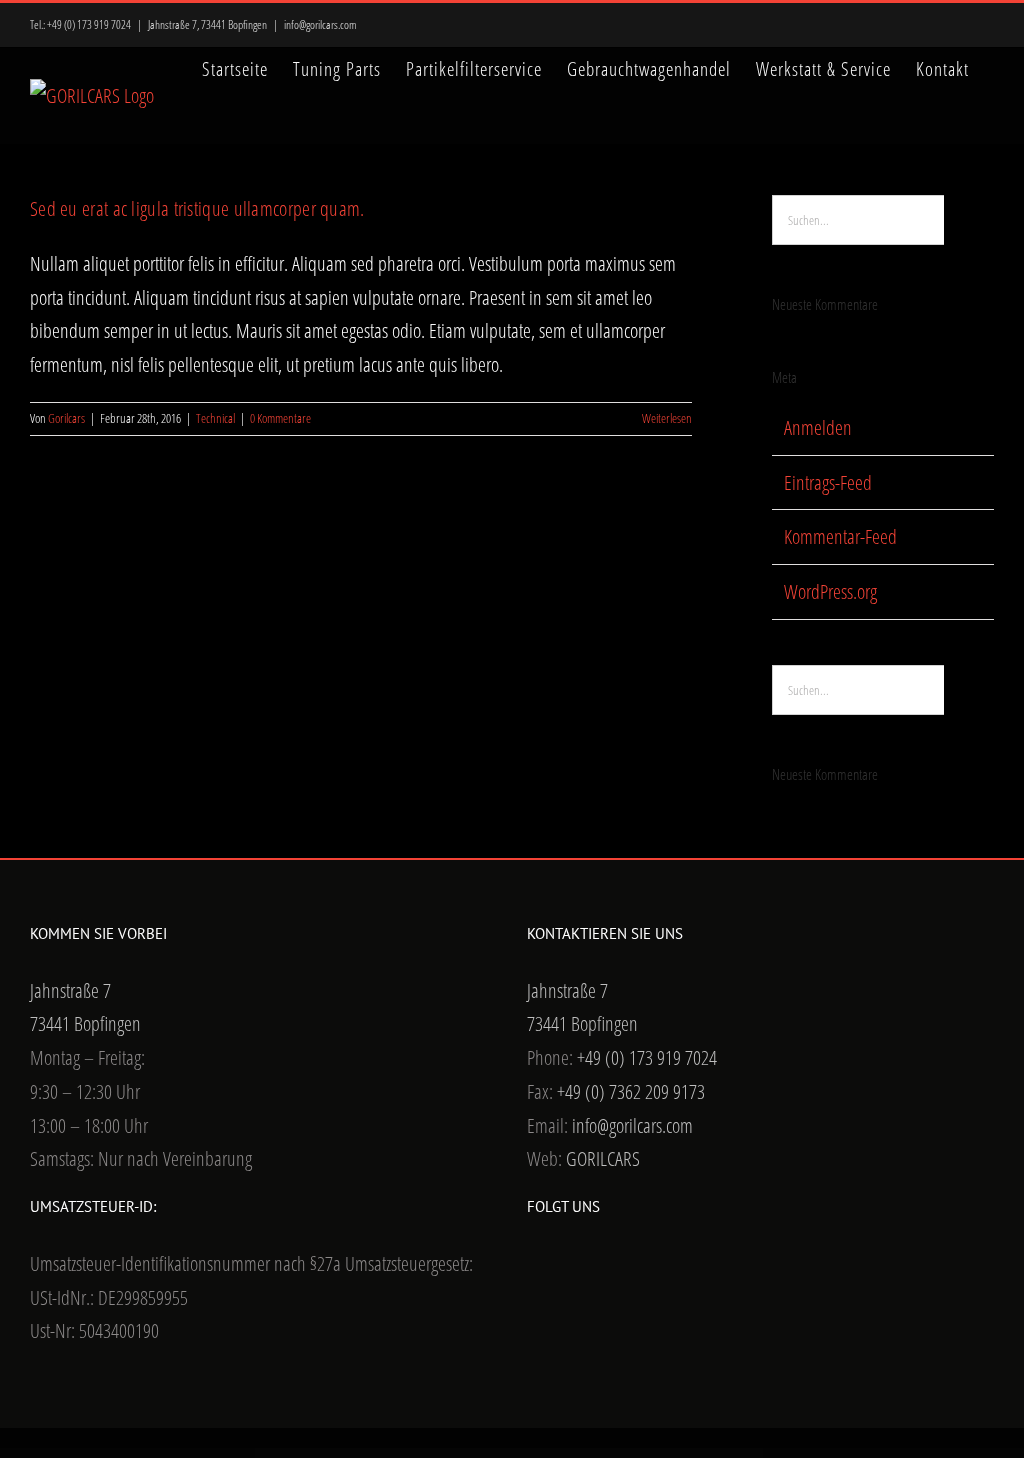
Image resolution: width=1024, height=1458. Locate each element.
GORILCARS (603, 1158)
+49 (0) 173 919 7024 (89, 24)
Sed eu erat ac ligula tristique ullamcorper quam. (197, 208)
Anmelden (818, 427)
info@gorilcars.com (320, 24)
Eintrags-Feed (828, 482)
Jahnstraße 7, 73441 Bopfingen (207, 24)
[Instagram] (587, 1266)
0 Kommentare (280, 418)
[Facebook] (533, 1266)
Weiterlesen (667, 418)
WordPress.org (830, 591)
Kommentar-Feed (840, 536)
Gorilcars (66, 418)
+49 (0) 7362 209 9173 (631, 1091)
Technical (215, 418)
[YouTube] (560, 1266)
